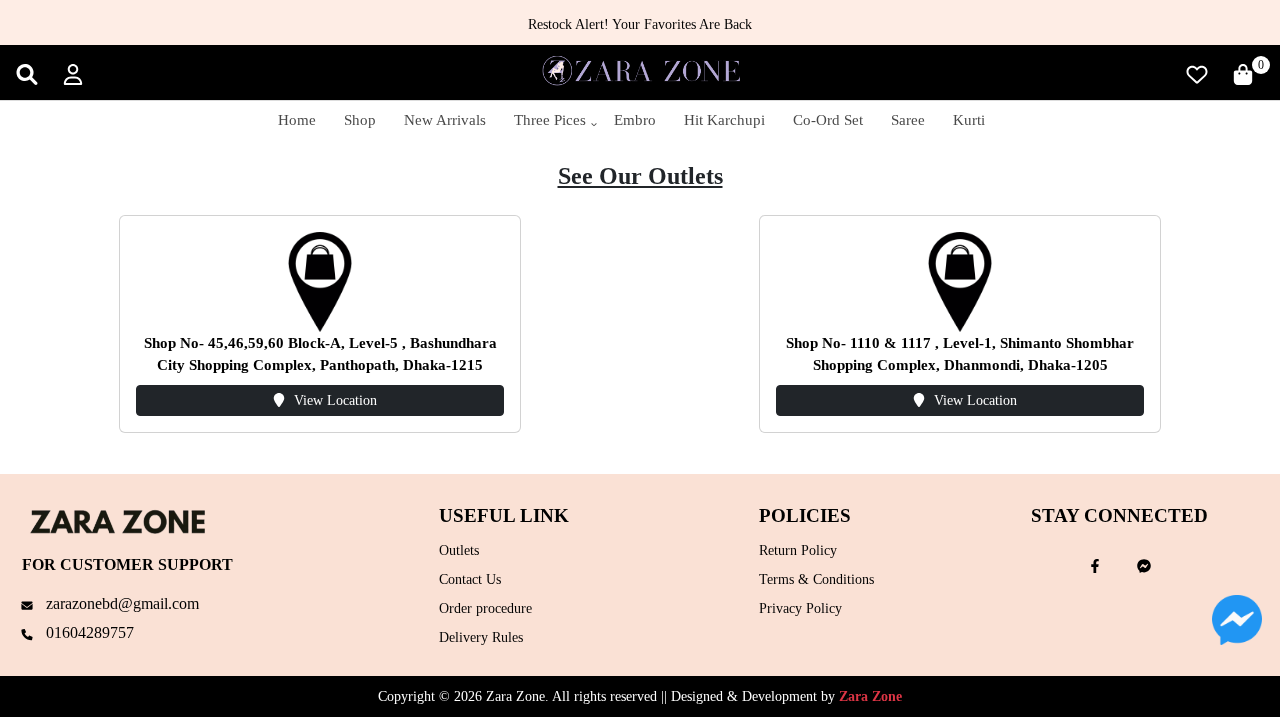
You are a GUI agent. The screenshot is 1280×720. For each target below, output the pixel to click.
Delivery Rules (481, 637)
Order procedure (485, 608)
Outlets (459, 550)
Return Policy (798, 550)
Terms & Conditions (816, 579)
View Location (335, 400)
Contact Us (470, 579)
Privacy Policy (800, 608)
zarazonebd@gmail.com (120, 603)
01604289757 (88, 632)
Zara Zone (870, 696)
